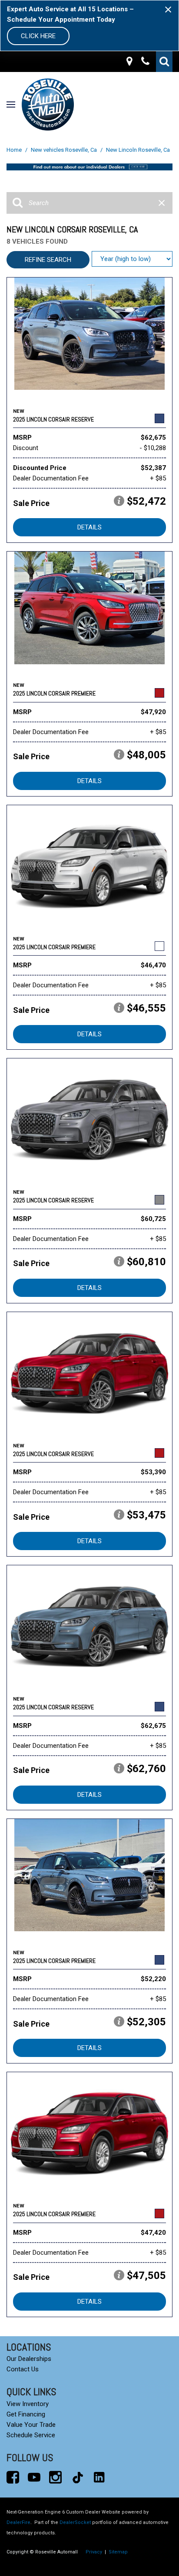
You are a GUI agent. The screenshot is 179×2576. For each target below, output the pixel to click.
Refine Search (48, 260)
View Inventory (28, 2404)
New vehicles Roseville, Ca (65, 150)
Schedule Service (31, 2435)
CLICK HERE (38, 36)
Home (15, 150)
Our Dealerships (29, 2359)
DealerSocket (75, 2522)
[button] (164, 62)
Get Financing (26, 2414)
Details (89, 527)
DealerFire (18, 2522)
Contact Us (23, 2369)
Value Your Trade (31, 2425)
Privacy (94, 2552)
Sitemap (118, 2552)
